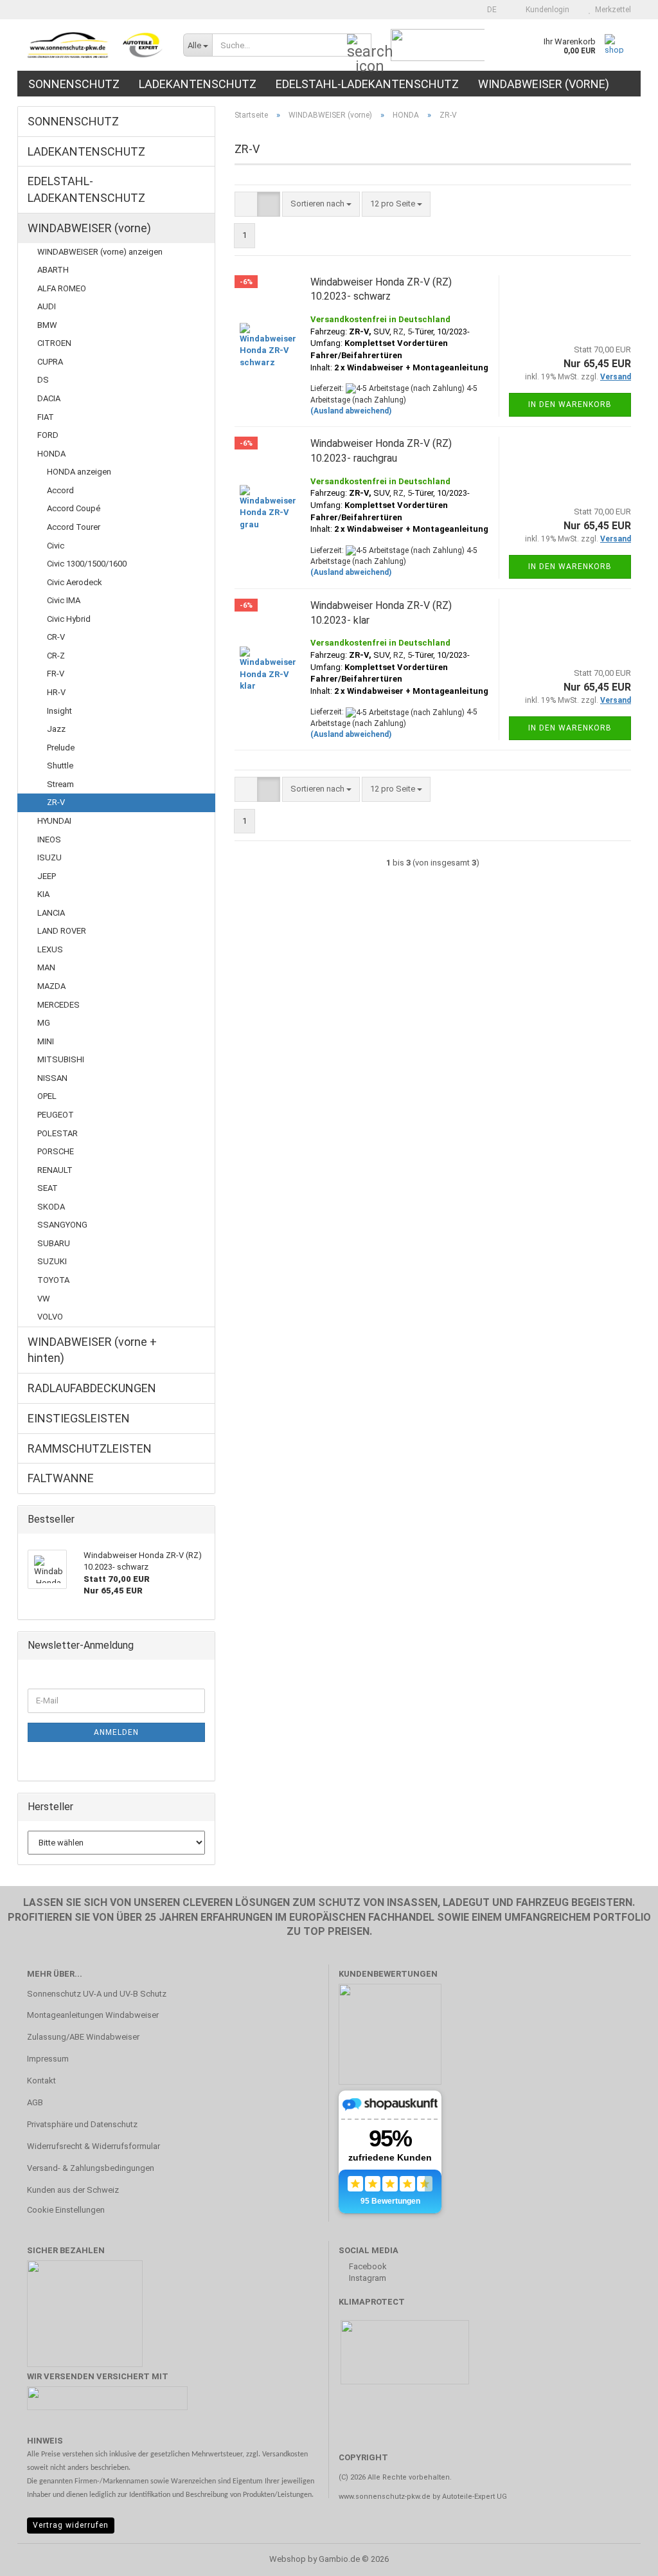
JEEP (47, 876)
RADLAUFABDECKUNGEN (92, 1388)
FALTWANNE (61, 1478)
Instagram (367, 2278)
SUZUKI (52, 1261)
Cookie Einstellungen (66, 2210)
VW (44, 1299)
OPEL (47, 1096)
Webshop (288, 2559)
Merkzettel (611, 10)
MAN (46, 967)
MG (44, 1023)
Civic (56, 546)
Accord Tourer (74, 527)
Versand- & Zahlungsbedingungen (91, 2168)
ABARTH (53, 270)
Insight (59, 711)
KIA (43, 894)
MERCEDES (58, 1005)
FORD (48, 435)
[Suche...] (359, 46)
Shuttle (60, 766)
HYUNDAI (54, 821)
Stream (60, 784)
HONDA (51, 454)
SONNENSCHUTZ (74, 84)
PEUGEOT (56, 1115)
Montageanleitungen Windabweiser (93, 2015)
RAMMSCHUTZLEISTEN (90, 1448)
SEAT (48, 1188)
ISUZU (49, 857)
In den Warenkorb (570, 404)
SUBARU (54, 1243)
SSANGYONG (62, 1225)
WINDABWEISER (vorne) (544, 84)
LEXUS (50, 949)
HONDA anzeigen (79, 472)
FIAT (46, 417)
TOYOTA (53, 1280)
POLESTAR (58, 1133)
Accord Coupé (74, 508)
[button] (488, 10)
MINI (46, 1041)
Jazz (56, 729)
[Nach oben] (623, 2557)
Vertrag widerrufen (71, 2525)
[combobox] (321, 204)
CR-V (56, 637)
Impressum (48, 2059)
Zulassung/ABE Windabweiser (83, 2037)
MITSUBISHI (61, 1059)
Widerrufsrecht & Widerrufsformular (93, 2146)
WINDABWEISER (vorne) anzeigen (100, 252)
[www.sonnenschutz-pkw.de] (95, 45)
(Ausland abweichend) (351, 411)
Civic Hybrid (69, 619)
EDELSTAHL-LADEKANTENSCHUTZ (367, 84)
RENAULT (55, 1170)
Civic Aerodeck (75, 582)
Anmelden (116, 1732)
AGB (35, 2102)
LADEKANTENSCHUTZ (198, 84)
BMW (47, 325)
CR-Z (56, 656)
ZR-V (56, 802)
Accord (60, 490)
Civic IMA (64, 600)
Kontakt (41, 2081)
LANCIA (51, 913)
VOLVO (50, 1317)
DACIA (49, 398)
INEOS (49, 839)
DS (43, 380)
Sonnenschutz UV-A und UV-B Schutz (97, 1994)
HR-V (56, 692)
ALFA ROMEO (62, 288)
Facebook (367, 2266)
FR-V (56, 674)
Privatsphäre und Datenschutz (82, 2124)
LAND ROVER (62, 931)
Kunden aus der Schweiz (73, 2190)
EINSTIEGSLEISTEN (79, 1418)
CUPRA (50, 362)
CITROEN (54, 343)
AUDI (47, 306)
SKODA (51, 1207)
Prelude (61, 748)
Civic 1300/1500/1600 (87, 564)
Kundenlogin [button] (546, 10)
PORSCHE (56, 1151)
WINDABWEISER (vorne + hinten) (92, 1350)
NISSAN (52, 1078)
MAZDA (51, 986)
